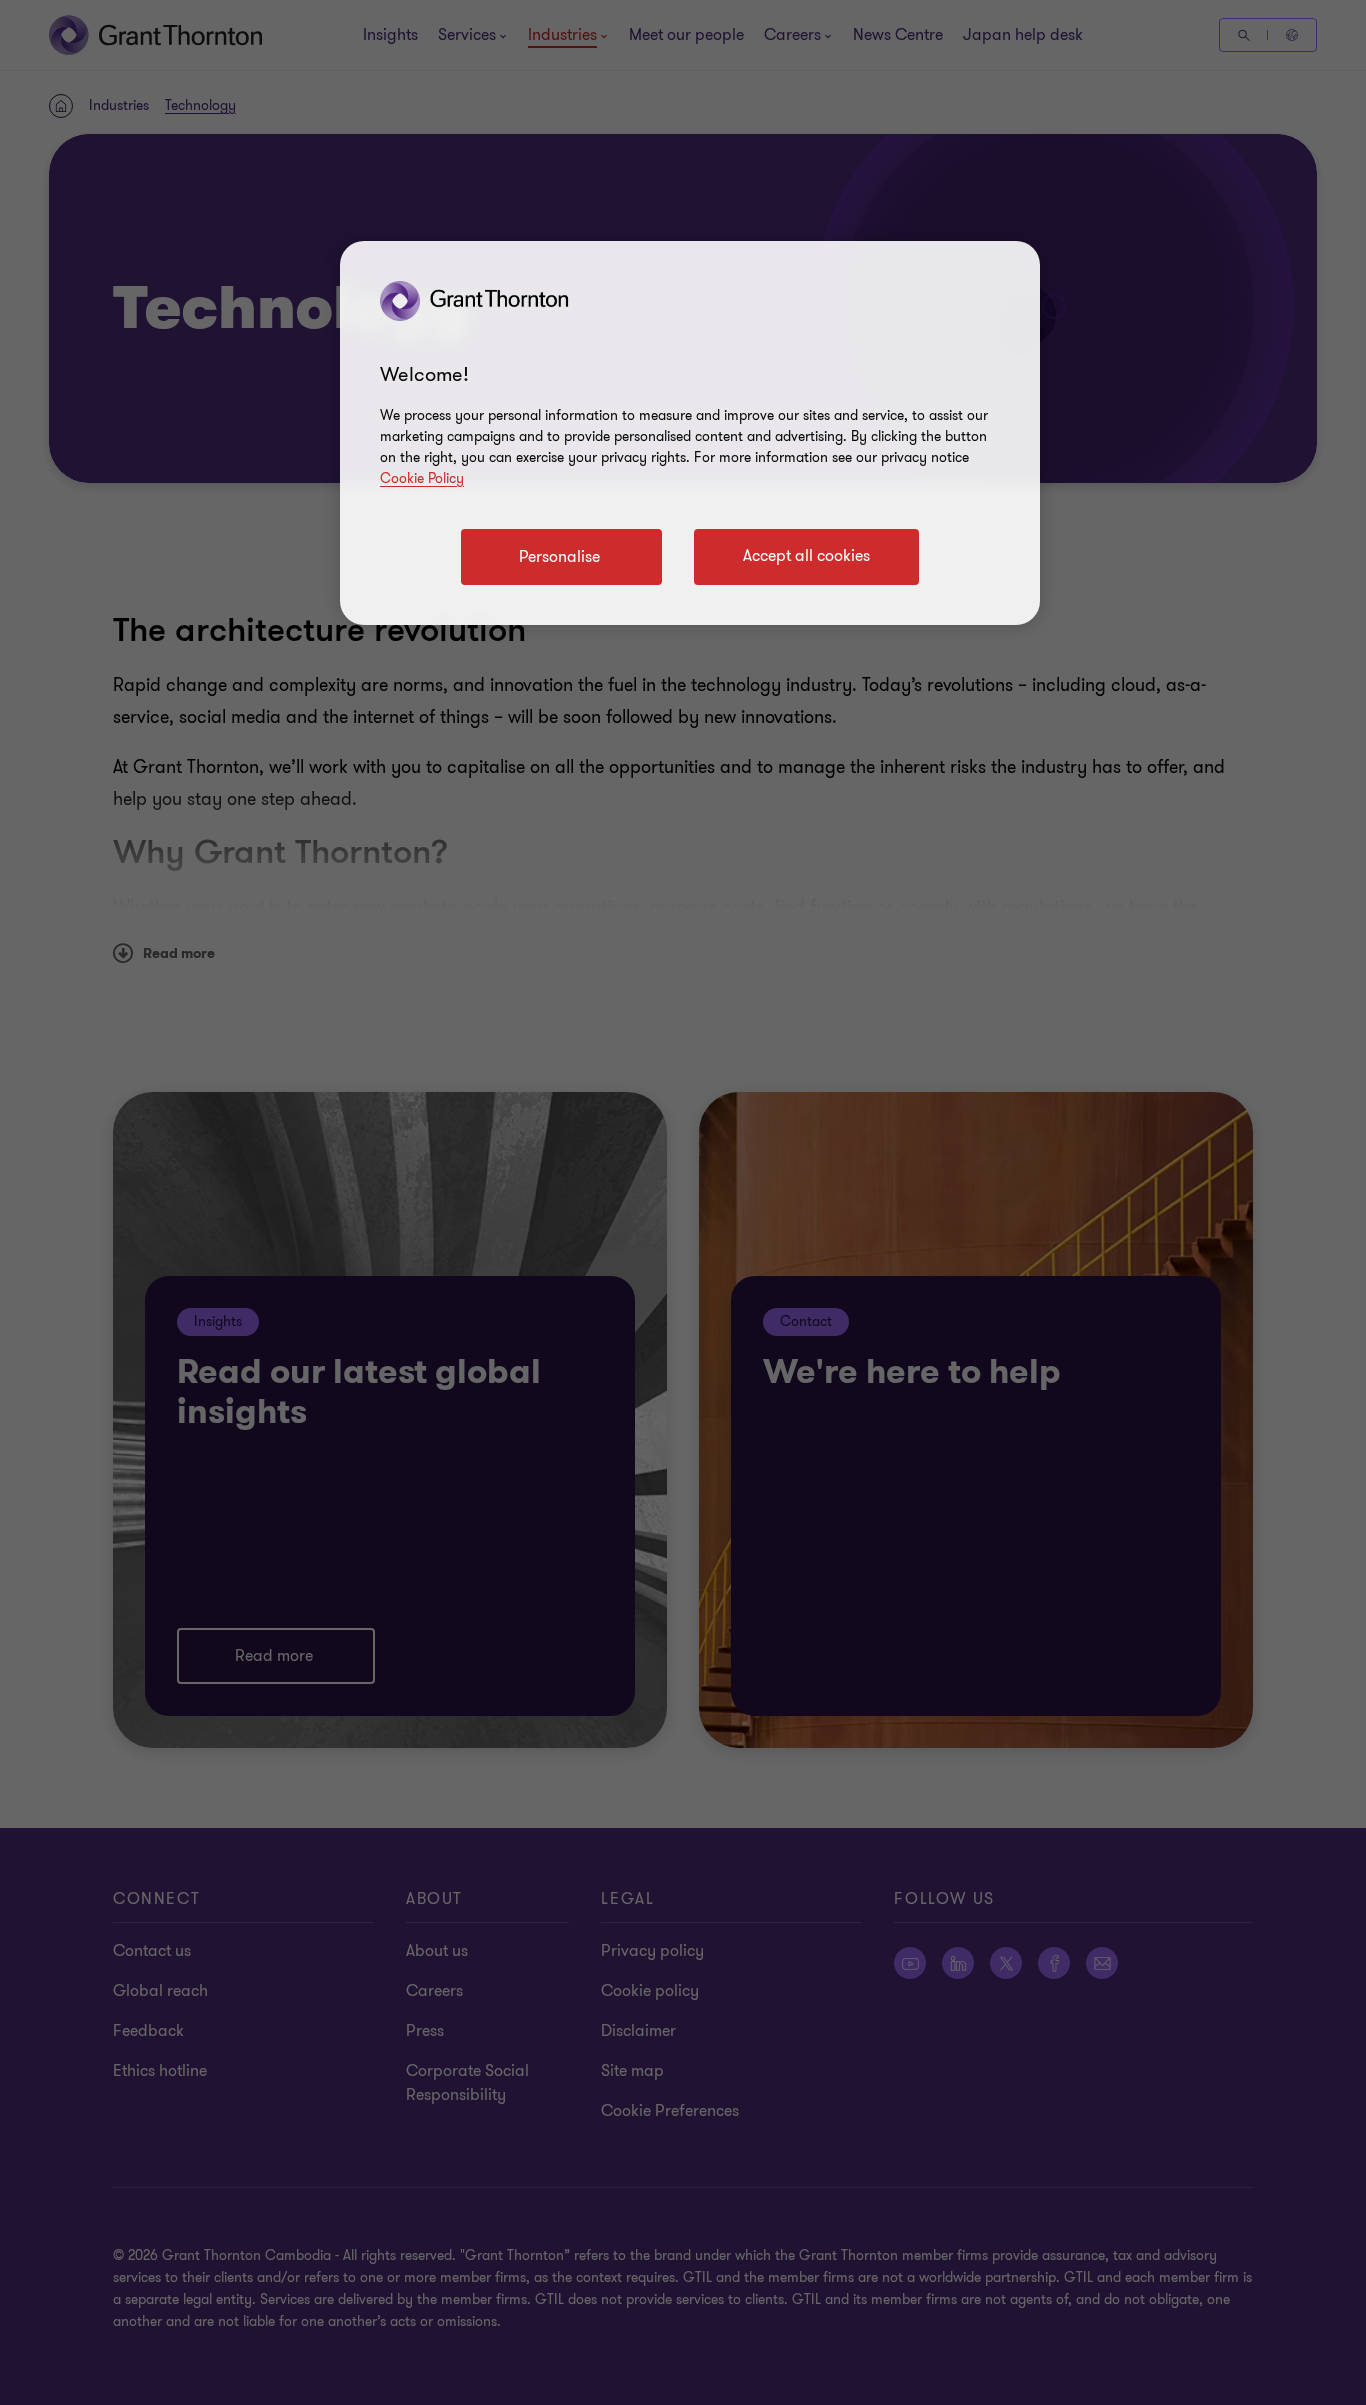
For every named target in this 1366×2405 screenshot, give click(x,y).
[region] (690, 433)
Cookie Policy (422, 478)
